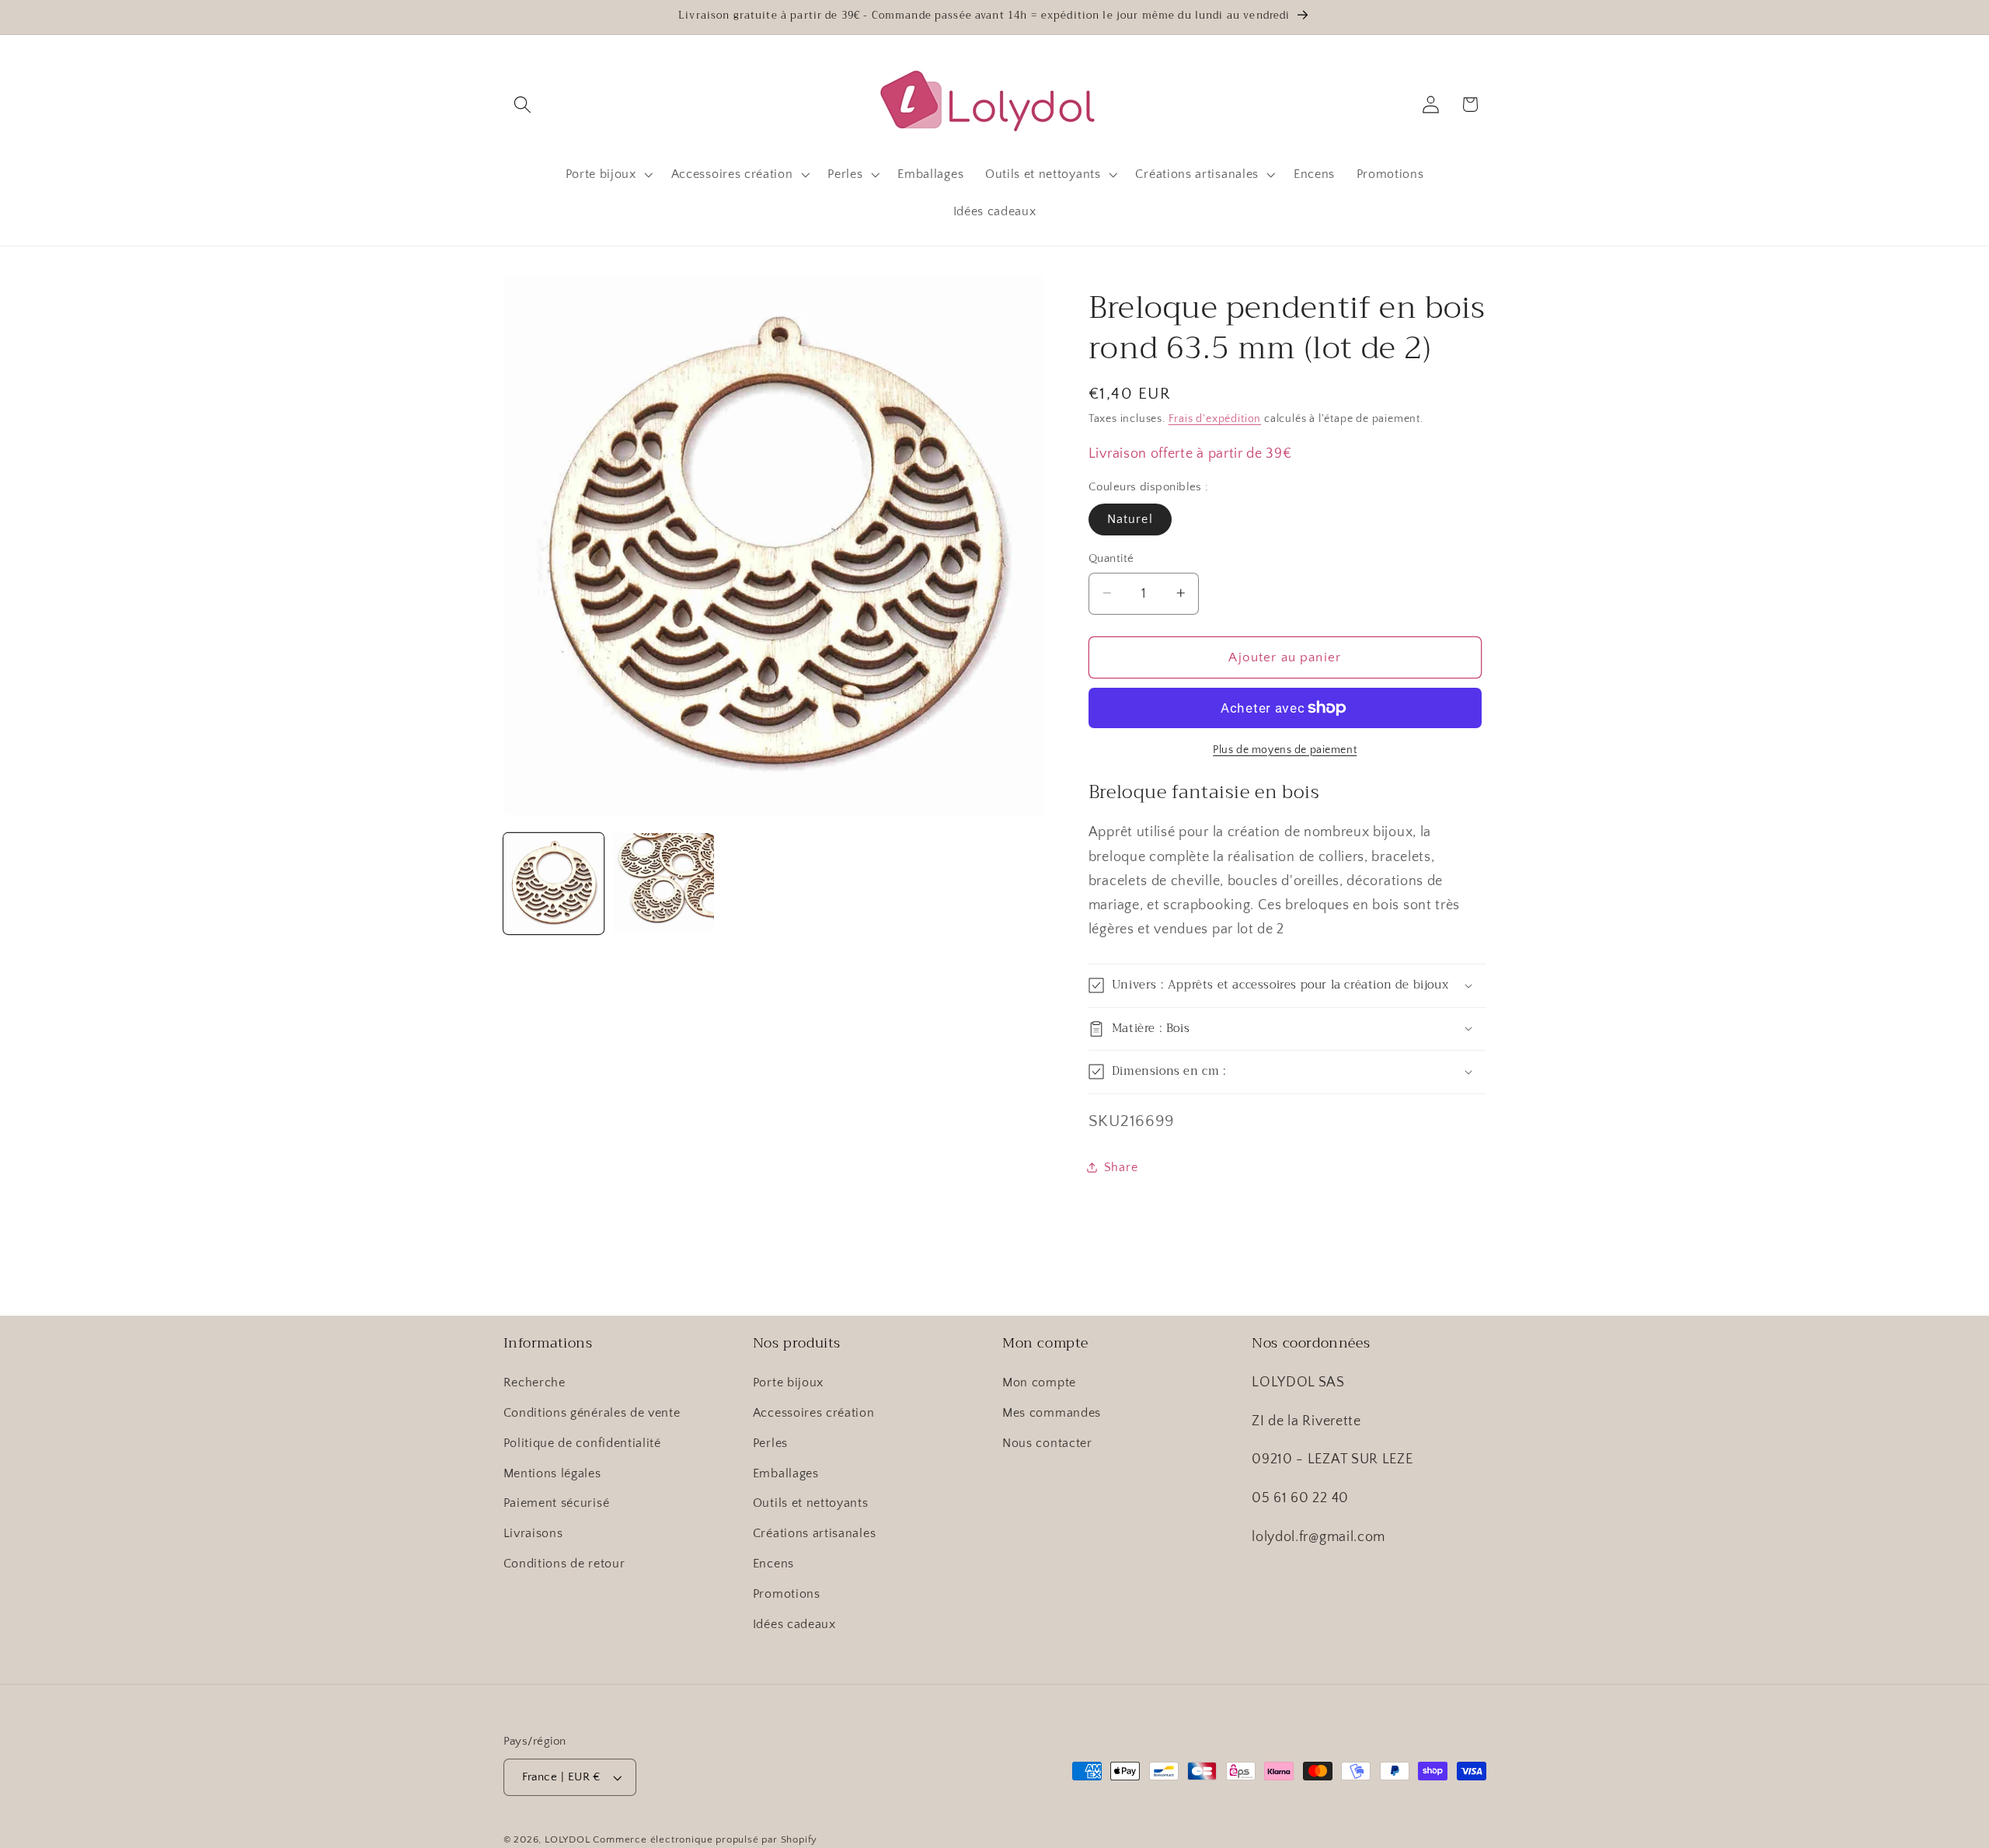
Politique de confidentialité (582, 1443)
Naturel (1130, 519)
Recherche (535, 1383)
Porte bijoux (788, 1383)
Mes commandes (1052, 1413)
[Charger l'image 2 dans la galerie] (664, 884)
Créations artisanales (815, 1533)
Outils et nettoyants (811, 1503)
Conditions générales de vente (592, 1413)
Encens (773, 1564)
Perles (770, 1443)
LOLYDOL (568, 1839)
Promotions (787, 1594)
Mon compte (1039, 1383)
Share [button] (1121, 1167)
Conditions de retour (564, 1564)
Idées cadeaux (794, 1624)
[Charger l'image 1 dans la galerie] (554, 884)
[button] (523, 105)
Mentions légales (552, 1473)
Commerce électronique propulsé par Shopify (705, 1839)
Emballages (786, 1473)
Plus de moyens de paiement (1285, 750)
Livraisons (533, 1533)
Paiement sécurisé (557, 1503)
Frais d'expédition (1215, 419)
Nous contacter (1047, 1443)
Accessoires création (814, 1413)
